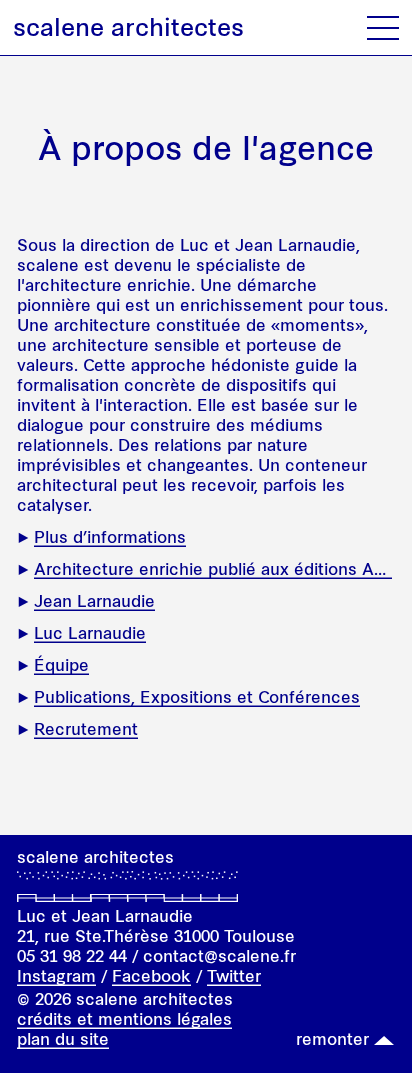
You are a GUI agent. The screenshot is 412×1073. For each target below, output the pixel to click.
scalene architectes (128, 27)
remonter (332, 1039)
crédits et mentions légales (124, 1019)
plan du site (63, 1039)
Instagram (56, 976)
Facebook (151, 976)
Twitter (234, 976)
